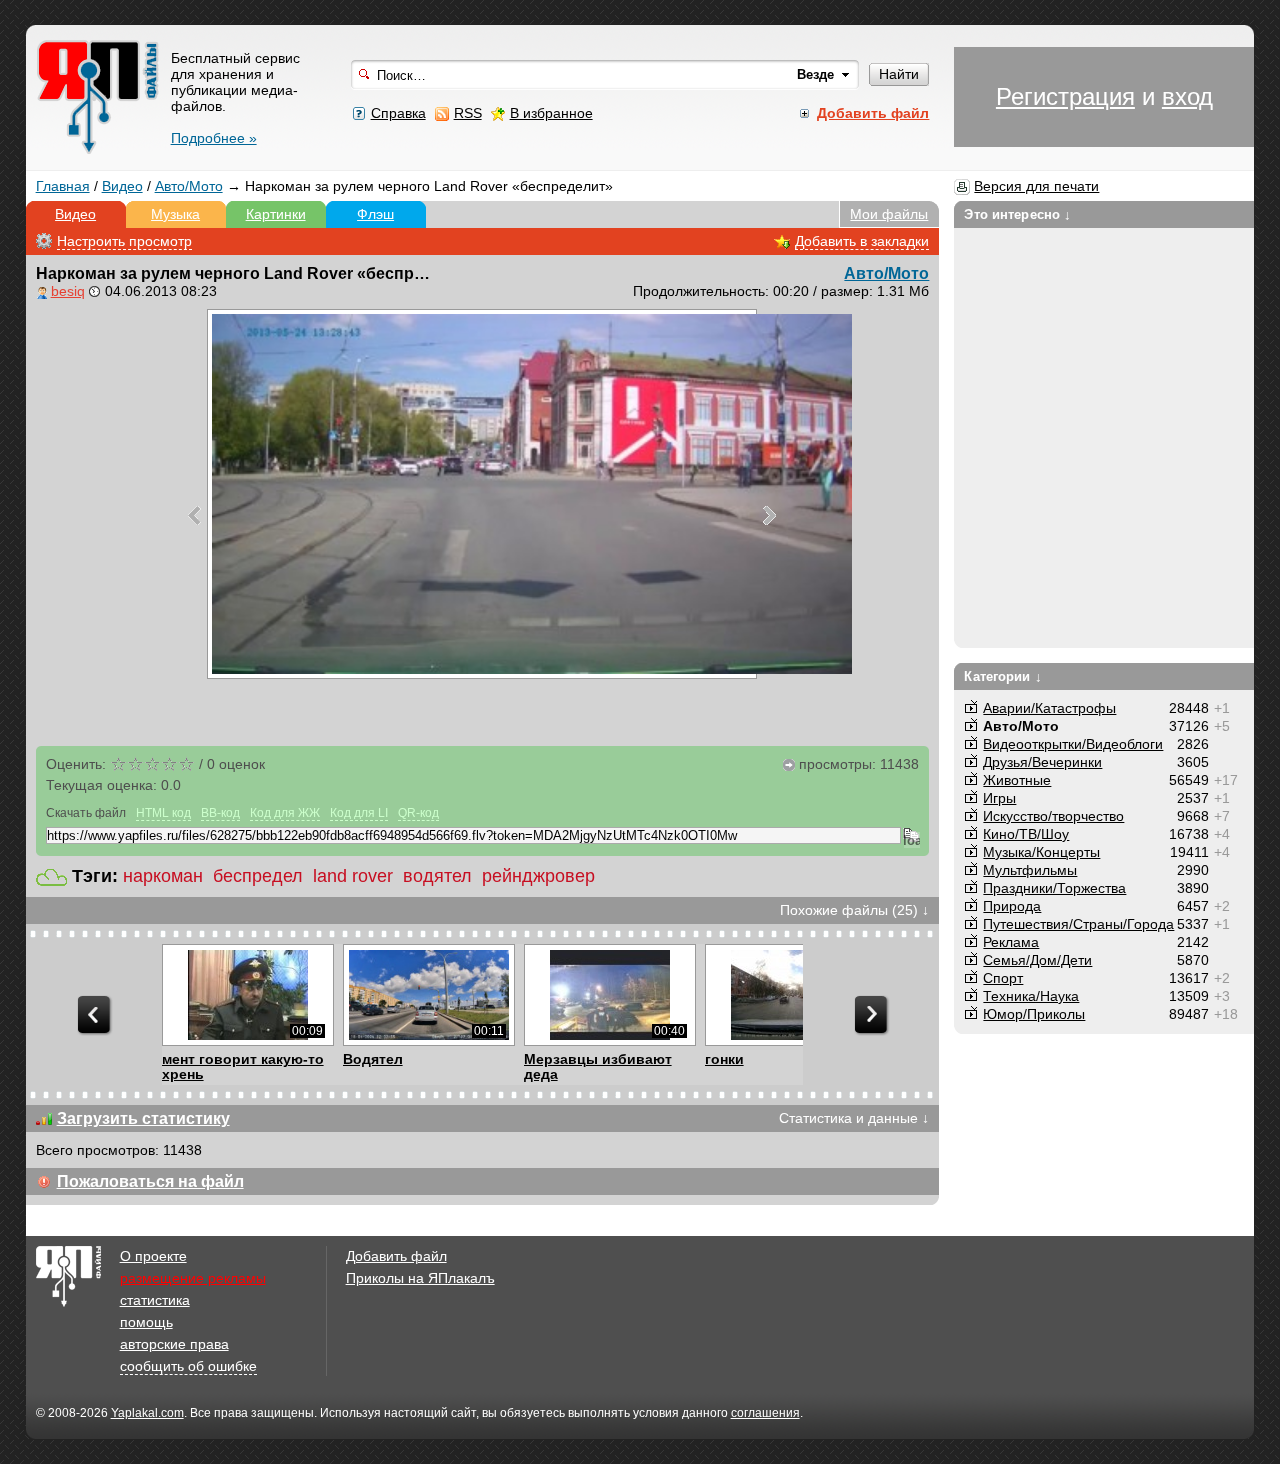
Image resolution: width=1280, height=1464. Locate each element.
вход (1187, 96)
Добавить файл (396, 1256)
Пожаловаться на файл (150, 1181)
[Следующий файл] (769, 515)
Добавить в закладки (862, 241)
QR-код (418, 813)
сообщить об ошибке (188, 1366)
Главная (63, 186)
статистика (155, 1300)
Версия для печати (1036, 186)
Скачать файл (86, 813)
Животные (1017, 780)
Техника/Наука (1031, 996)
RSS (468, 113)
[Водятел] (428, 995)
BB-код (220, 813)
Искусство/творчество (1053, 816)
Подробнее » (214, 138)
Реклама (1011, 942)
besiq (68, 291)
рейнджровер (538, 876)
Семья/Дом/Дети (1037, 960)
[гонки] (790, 995)
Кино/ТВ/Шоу (1026, 834)
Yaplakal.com (147, 1413)
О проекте (153, 1256)
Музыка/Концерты (1041, 852)
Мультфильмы (1030, 870)
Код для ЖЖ (285, 813)
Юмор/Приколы (1034, 1014)
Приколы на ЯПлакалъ (420, 1278)
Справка (398, 113)
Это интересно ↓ (1017, 214)
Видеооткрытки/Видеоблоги (1073, 744)
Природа (1012, 906)
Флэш (375, 214)
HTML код (163, 813)
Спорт (1003, 978)
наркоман (163, 876)
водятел (437, 876)
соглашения (765, 1413)
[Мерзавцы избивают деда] (609, 995)
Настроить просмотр (124, 241)
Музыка (175, 214)
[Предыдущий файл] (194, 515)
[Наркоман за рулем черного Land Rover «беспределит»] (482, 494)
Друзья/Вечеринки (1042, 762)
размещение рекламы (193, 1278)
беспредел (258, 876)
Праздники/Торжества (1054, 888)
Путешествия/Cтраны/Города (1078, 924)
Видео (122, 186)
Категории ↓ (1002, 676)
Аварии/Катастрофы (1049, 708)
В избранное (551, 113)
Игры (999, 798)
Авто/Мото (189, 186)
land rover (353, 876)
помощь (146, 1322)
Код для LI (359, 813)
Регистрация (1065, 96)
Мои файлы (889, 214)
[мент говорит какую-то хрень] (247, 995)
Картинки (276, 214)
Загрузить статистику (143, 1118)
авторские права (174, 1344)
